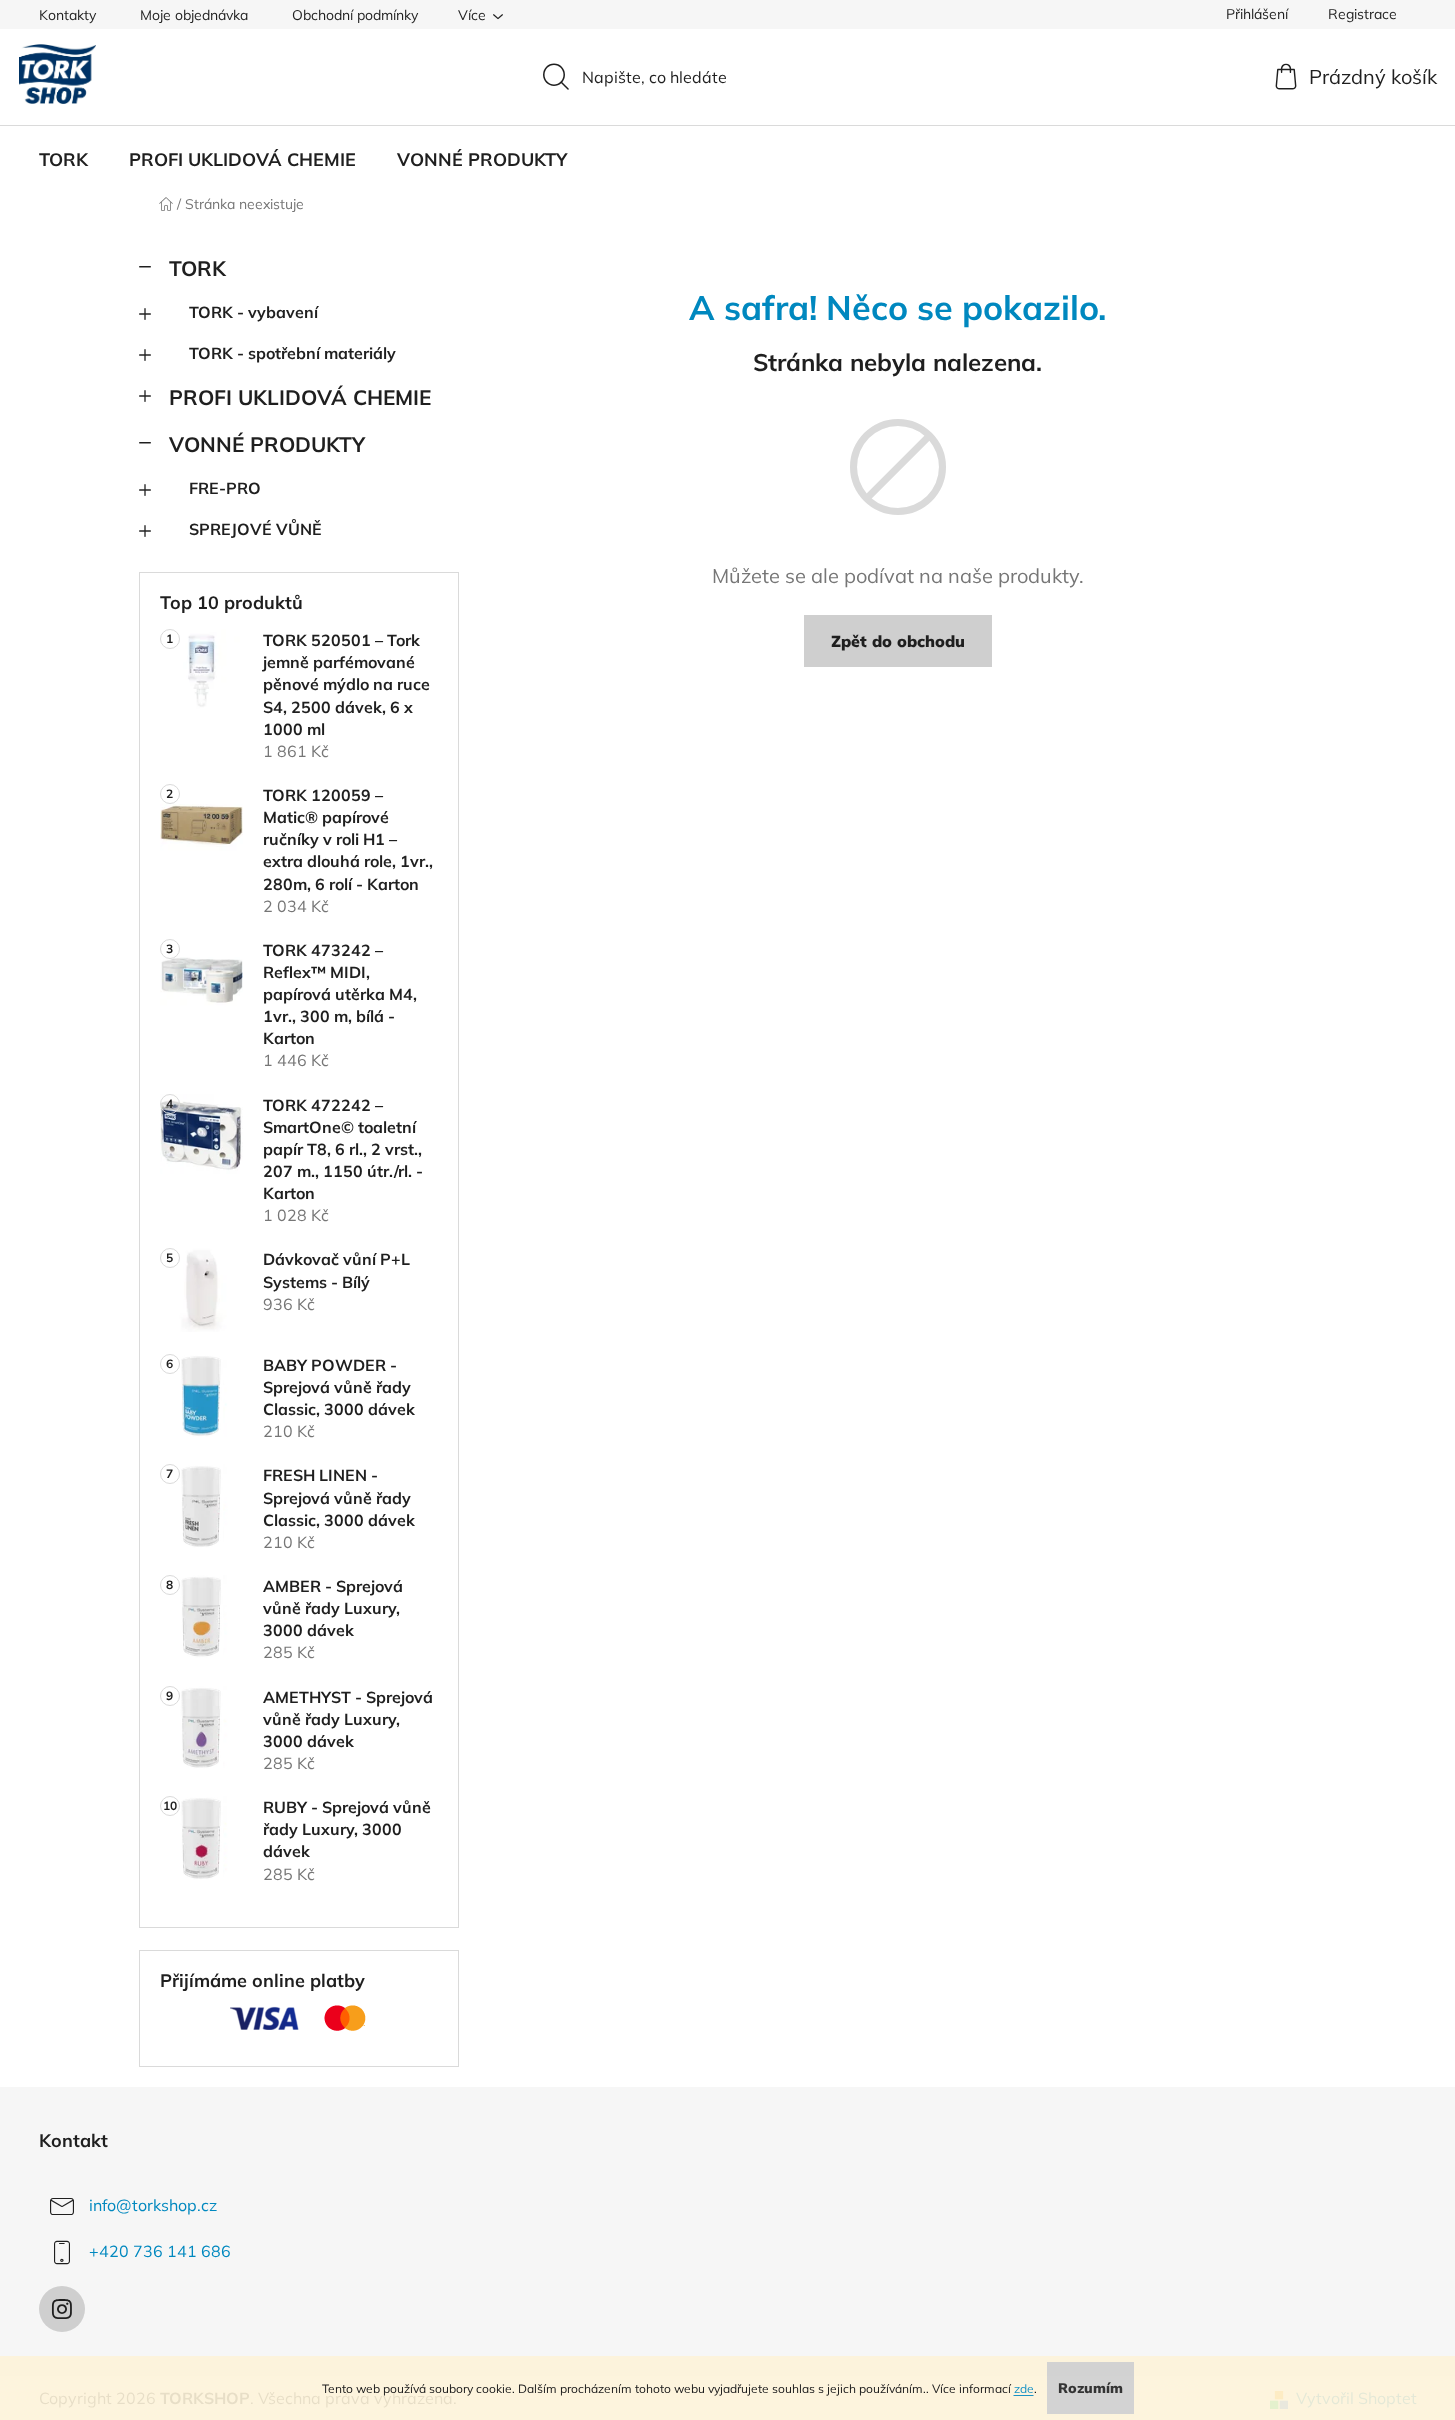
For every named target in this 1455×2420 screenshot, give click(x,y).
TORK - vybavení (253, 312)
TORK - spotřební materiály (292, 353)
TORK (197, 268)
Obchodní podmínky (355, 15)
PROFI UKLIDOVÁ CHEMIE (300, 397)
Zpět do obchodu (898, 641)
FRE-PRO (225, 488)
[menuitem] (63, 160)
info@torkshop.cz (153, 2205)
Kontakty (67, 15)
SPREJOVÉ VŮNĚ (255, 529)
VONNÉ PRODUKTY (267, 444)
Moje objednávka (194, 15)
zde (1024, 2388)
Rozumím (1090, 2388)
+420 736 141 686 (160, 2251)
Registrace (1362, 14)
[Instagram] (62, 2309)
